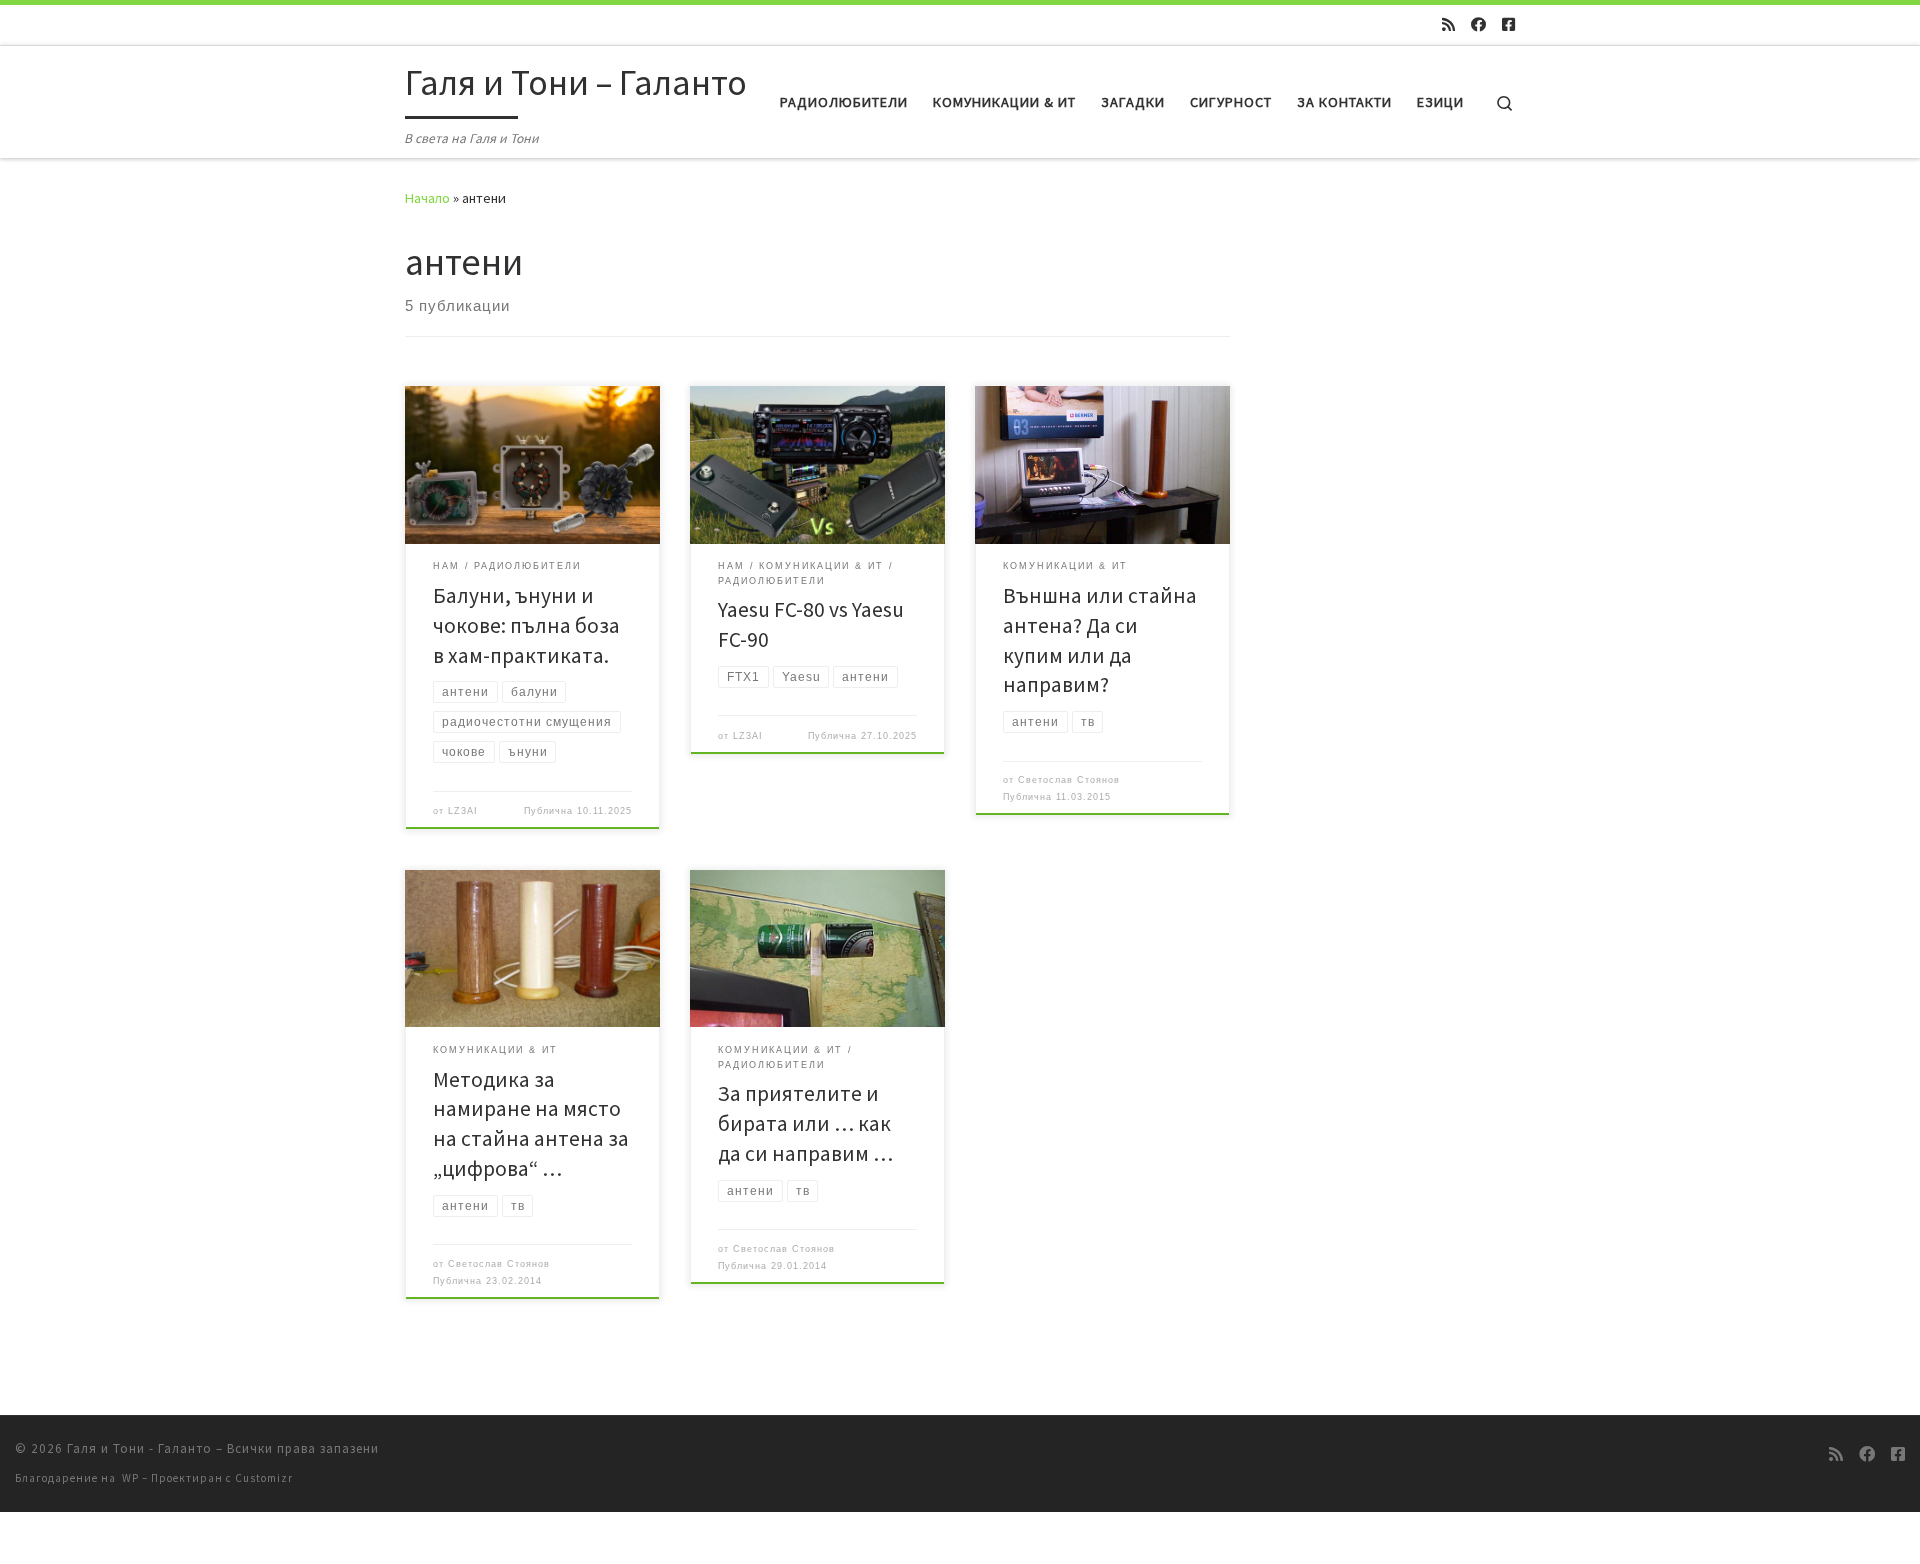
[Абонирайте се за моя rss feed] (1448, 24)
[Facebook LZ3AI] (1478, 24)
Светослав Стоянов (1069, 780)
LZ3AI (463, 811)
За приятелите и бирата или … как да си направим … (805, 1123)
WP (130, 1478)
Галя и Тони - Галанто (139, 1448)
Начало (427, 198)
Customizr (264, 1478)
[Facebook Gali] (1508, 24)
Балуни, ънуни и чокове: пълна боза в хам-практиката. (526, 625)
